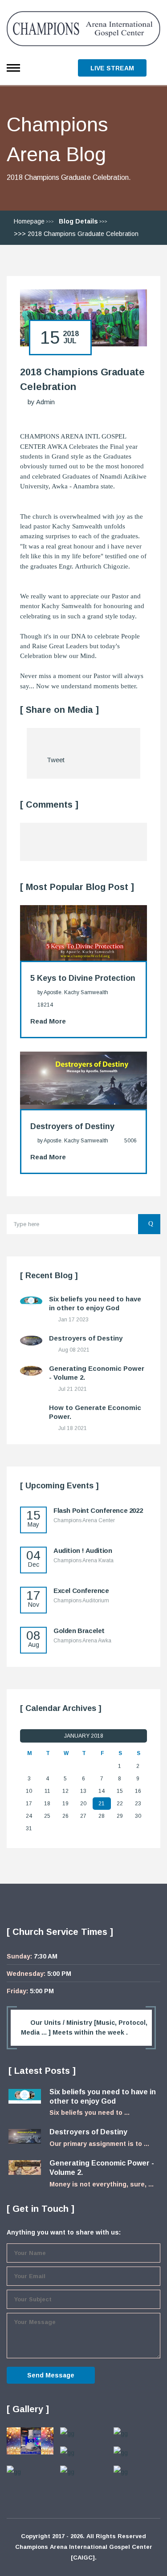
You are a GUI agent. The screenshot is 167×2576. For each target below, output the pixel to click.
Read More (48, 1021)
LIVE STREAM (112, 68)
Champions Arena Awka (82, 1641)
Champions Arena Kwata (83, 1560)
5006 (130, 1141)
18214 (45, 1005)
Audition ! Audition (83, 1550)
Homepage (29, 221)
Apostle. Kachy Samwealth (76, 992)
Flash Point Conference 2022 (98, 1510)
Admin (45, 402)
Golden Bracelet (79, 1631)
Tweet (56, 760)
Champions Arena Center (84, 1520)
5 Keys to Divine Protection (83, 978)
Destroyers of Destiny (72, 1126)
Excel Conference (81, 1591)
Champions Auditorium (81, 1601)
